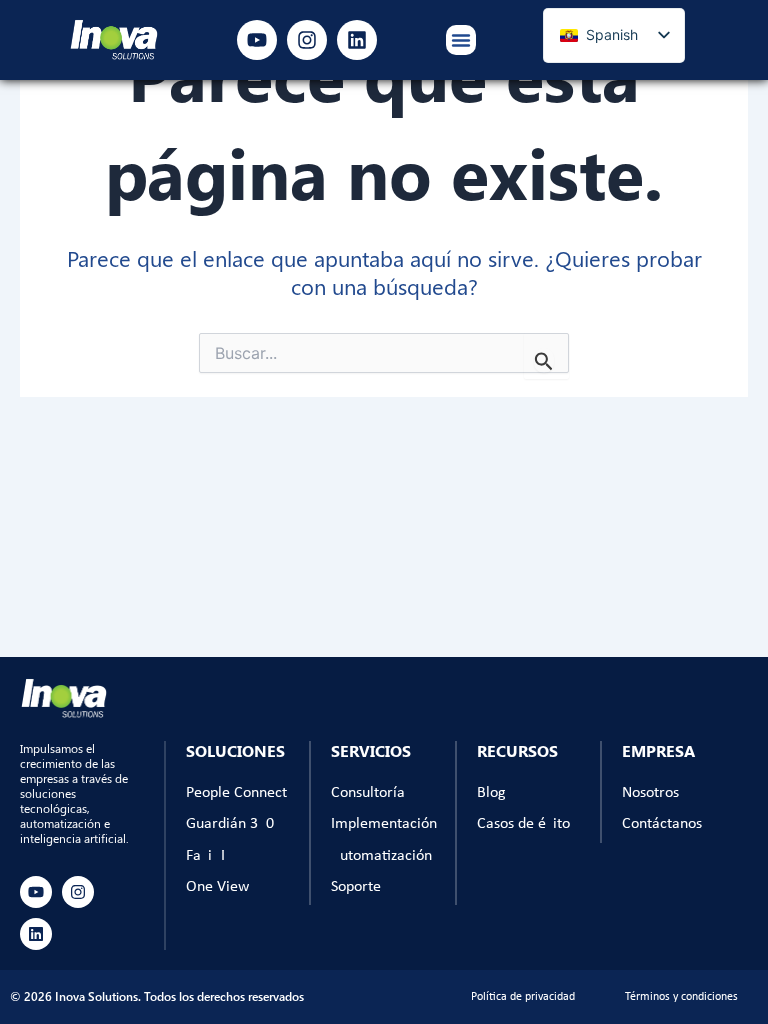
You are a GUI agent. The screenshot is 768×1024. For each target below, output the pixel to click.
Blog (491, 793)
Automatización (381, 856)
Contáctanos (662, 824)
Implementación (384, 824)
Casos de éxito (523, 824)
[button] (461, 40)
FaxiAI (205, 856)
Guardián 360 (230, 824)
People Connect (236, 793)
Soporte (356, 887)
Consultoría (368, 793)
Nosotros (650, 793)
